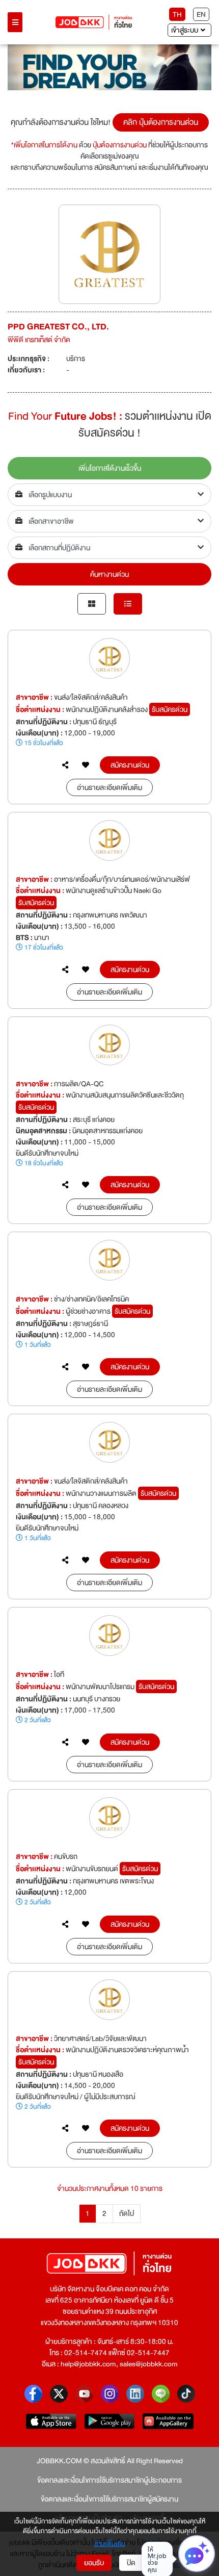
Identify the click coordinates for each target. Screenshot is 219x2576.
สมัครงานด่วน (130, 765)
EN (201, 14)
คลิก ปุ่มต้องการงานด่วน (161, 122)
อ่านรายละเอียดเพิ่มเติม (109, 787)
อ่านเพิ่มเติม (110, 2544)
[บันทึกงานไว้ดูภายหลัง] (86, 765)
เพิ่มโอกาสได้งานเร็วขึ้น (110, 468)
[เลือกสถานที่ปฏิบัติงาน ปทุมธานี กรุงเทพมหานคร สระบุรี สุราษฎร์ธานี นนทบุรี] (109, 548)
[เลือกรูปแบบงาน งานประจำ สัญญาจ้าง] (109, 495)
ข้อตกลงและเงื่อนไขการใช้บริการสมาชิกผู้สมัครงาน (109, 2499)
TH (177, 14)
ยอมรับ (94, 2563)
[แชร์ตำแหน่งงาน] (65, 765)
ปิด (131, 2563)
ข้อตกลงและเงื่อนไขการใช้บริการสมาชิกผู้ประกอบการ (109, 2480)
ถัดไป (127, 2213)
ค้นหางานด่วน (109, 574)
